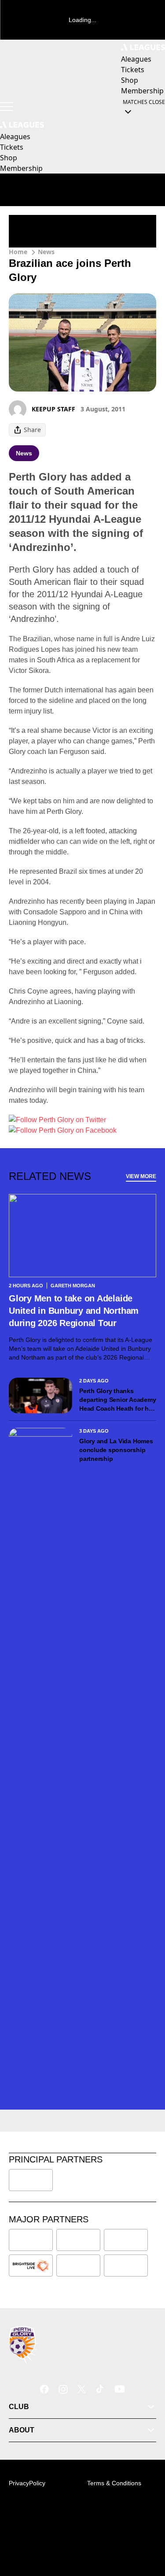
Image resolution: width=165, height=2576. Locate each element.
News (46, 252)
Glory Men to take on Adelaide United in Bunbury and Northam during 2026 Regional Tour (74, 1311)
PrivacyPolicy (27, 2483)
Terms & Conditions (114, 2483)
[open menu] (7, 107)
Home (18, 252)
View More (141, 1176)
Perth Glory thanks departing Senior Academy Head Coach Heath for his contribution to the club (117, 1400)
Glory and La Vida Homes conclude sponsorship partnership (116, 1450)
